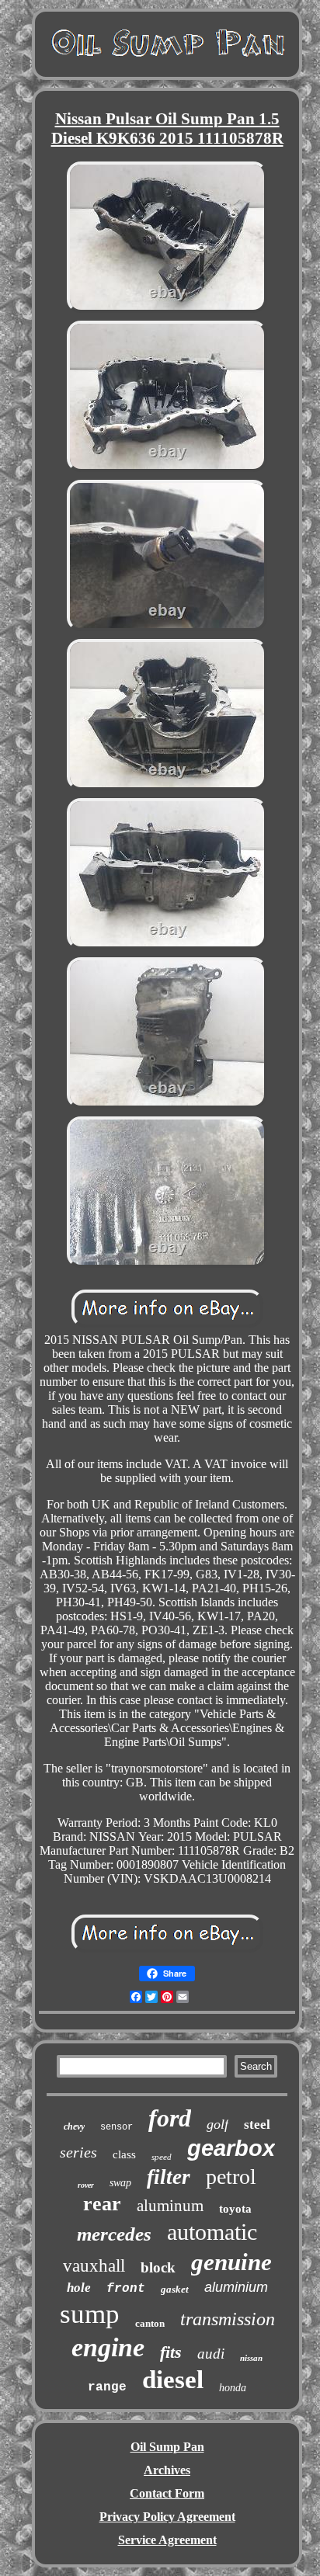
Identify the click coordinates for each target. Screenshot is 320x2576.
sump (90, 2314)
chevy (74, 2126)
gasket (175, 2289)
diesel (173, 2380)
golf (217, 2124)
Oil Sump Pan (167, 2447)
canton (150, 2323)
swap (120, 2183)
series (78, 2152)
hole (79, 2288)
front (126, 2289)
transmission (228, 2319)
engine (108, 2347)
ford (170, 2118)
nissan (251, 2358)
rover (86, 2185)
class (124, 2154)
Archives (167, 2470)
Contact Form (167, 2493)
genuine (231, 2262)
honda (233, 2388)
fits (171, 2352)
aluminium (236, 2287)
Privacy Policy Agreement (167, 2517)
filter (169, 2177)
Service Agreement (167, 2540)
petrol (231, 2177)
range (107, 2387)
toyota (235, 2209)
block (158, 2267)
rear (102, 2204)
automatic (212, 2232)
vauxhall (94, 2266)
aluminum (170, 2206)
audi (211, 2354)
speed (162, 2157)
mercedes (114, 2234)
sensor (117, 2127)
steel (257, 2125)
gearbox (231, 2148)
